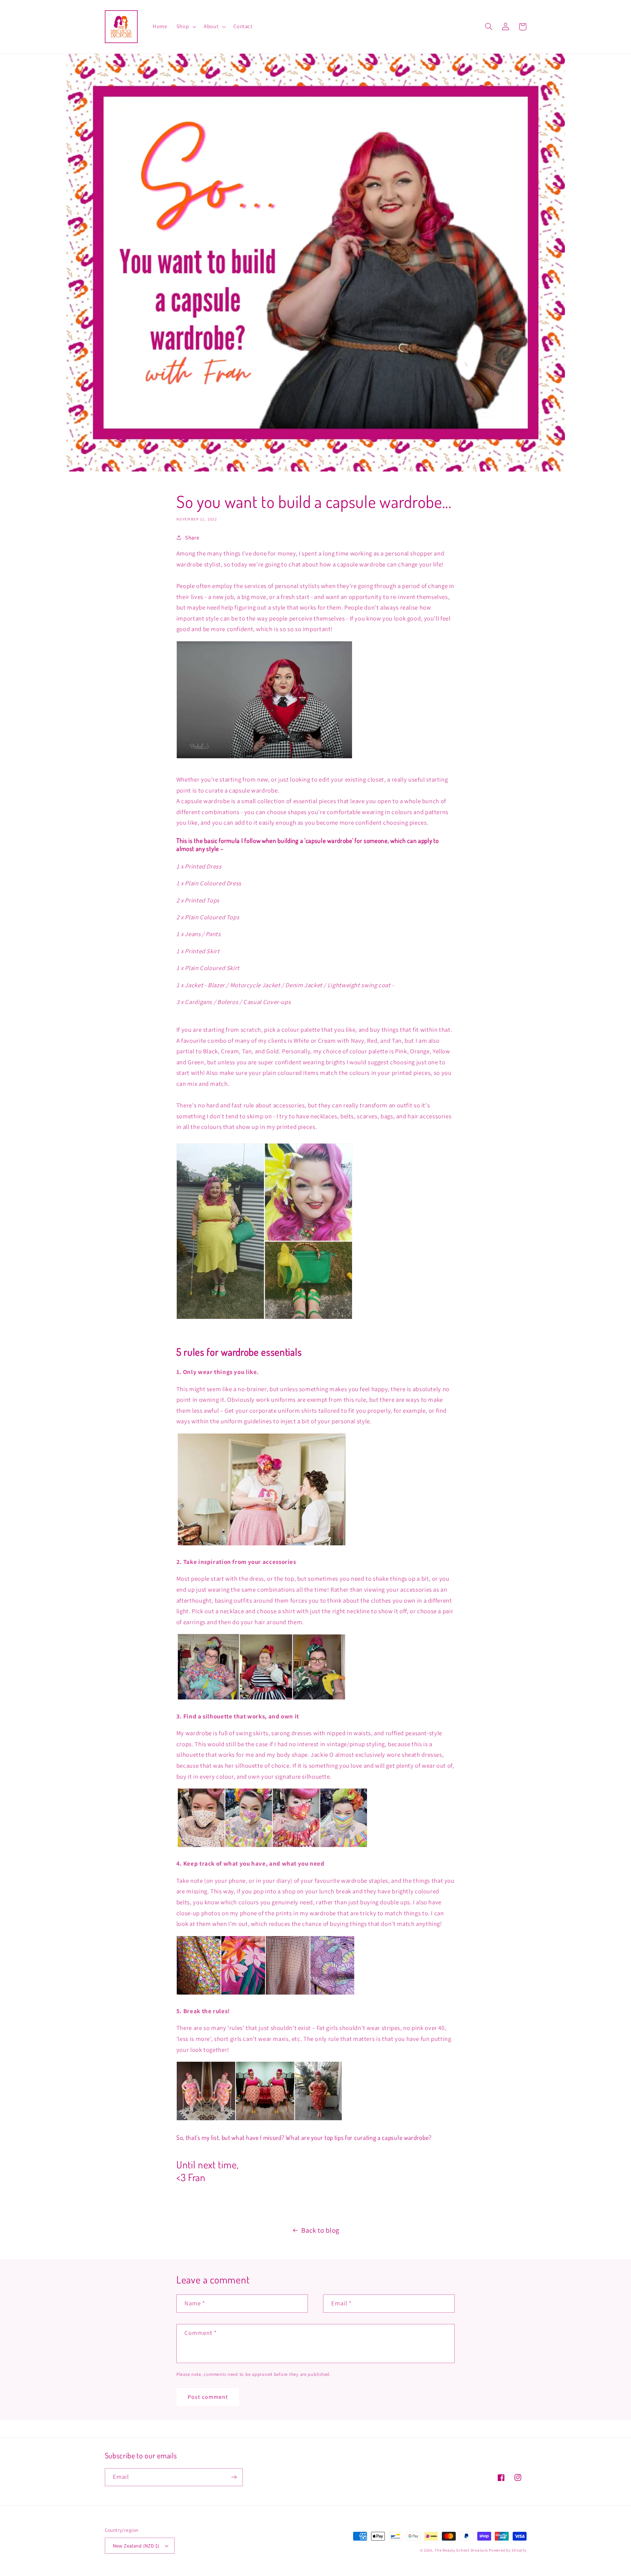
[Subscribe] (234, 2477)
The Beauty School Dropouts (461, 2550)
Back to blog (320, 2230)
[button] (185, 27)
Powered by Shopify (508, 2550)
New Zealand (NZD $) (136, 2546)
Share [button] (192, 537)
